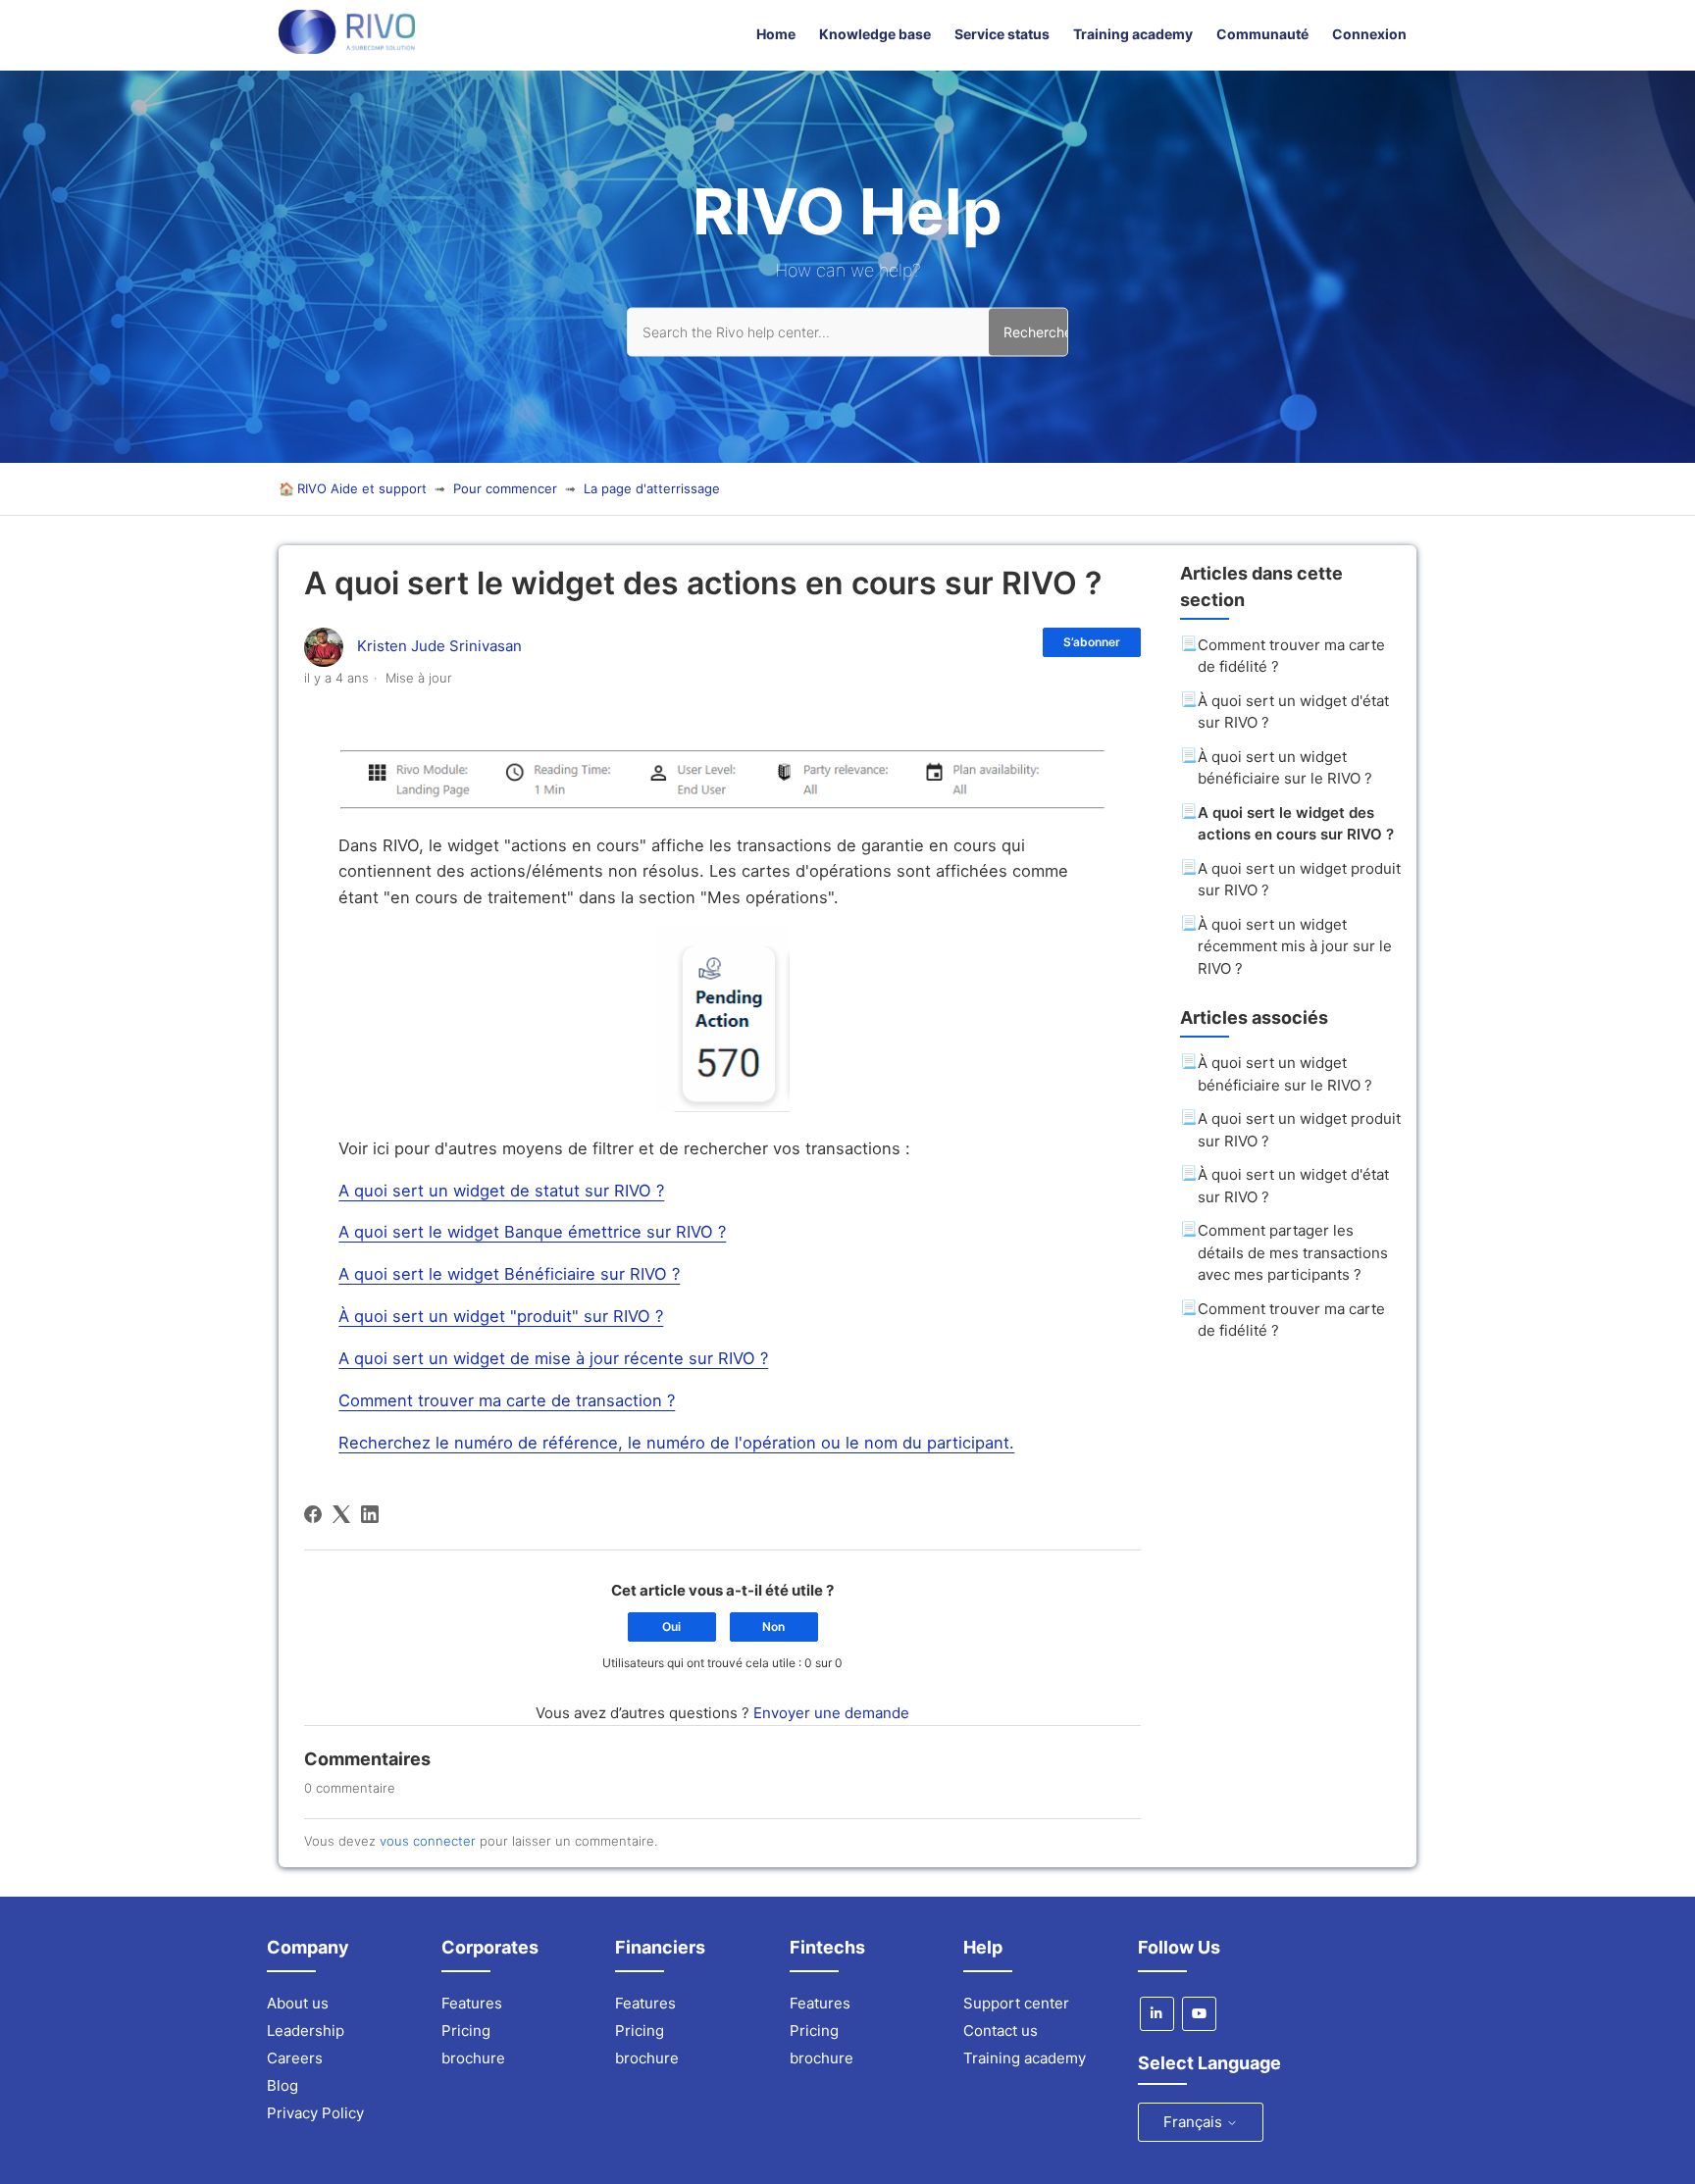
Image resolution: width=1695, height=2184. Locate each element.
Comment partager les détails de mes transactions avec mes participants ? (1293, 1252)
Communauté (1262, 34)
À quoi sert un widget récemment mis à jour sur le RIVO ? (1295, 946)
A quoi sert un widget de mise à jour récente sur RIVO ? (553, 1358)
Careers (295, 2058)
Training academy (1133, 34)
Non (773, 1626)
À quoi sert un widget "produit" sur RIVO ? (501, 1316)
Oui (671, 1626)
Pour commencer (505, 488)
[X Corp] (341, 1514)
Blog (282, 2085)
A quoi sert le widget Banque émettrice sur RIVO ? (532, 1232)
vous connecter (428, 1841)
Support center (1016, 2003)
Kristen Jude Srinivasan (439, 646)
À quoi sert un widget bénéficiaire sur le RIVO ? (1285, 768)
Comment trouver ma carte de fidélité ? (1291, 656)
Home (776, 34)
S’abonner (1092, 642)
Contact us (1001, 2031)
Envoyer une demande (831, 1713)
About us (298, 2003)
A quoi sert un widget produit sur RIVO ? (1299, 880)
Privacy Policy (315, 2113)
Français (1195, 2122)
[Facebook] (313, 1514)
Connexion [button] (1369, 34)
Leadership (306, 2031)
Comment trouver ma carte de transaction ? (507, 1400)
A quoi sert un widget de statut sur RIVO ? (501, 1191)
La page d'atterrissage (652, 488)
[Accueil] (347, 49)
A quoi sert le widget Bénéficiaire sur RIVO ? (509, 1274)
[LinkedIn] (370, 1514)
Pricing (466, 2031)
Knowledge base (875, 34)
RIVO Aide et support (362, 488)
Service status (1002, 34)
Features (472, 2003)
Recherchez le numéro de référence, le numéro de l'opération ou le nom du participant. (676, 1443)
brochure (473, 2058)
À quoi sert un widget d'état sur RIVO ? (1293, 712)
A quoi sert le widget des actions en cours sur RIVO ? (1296, 824)
